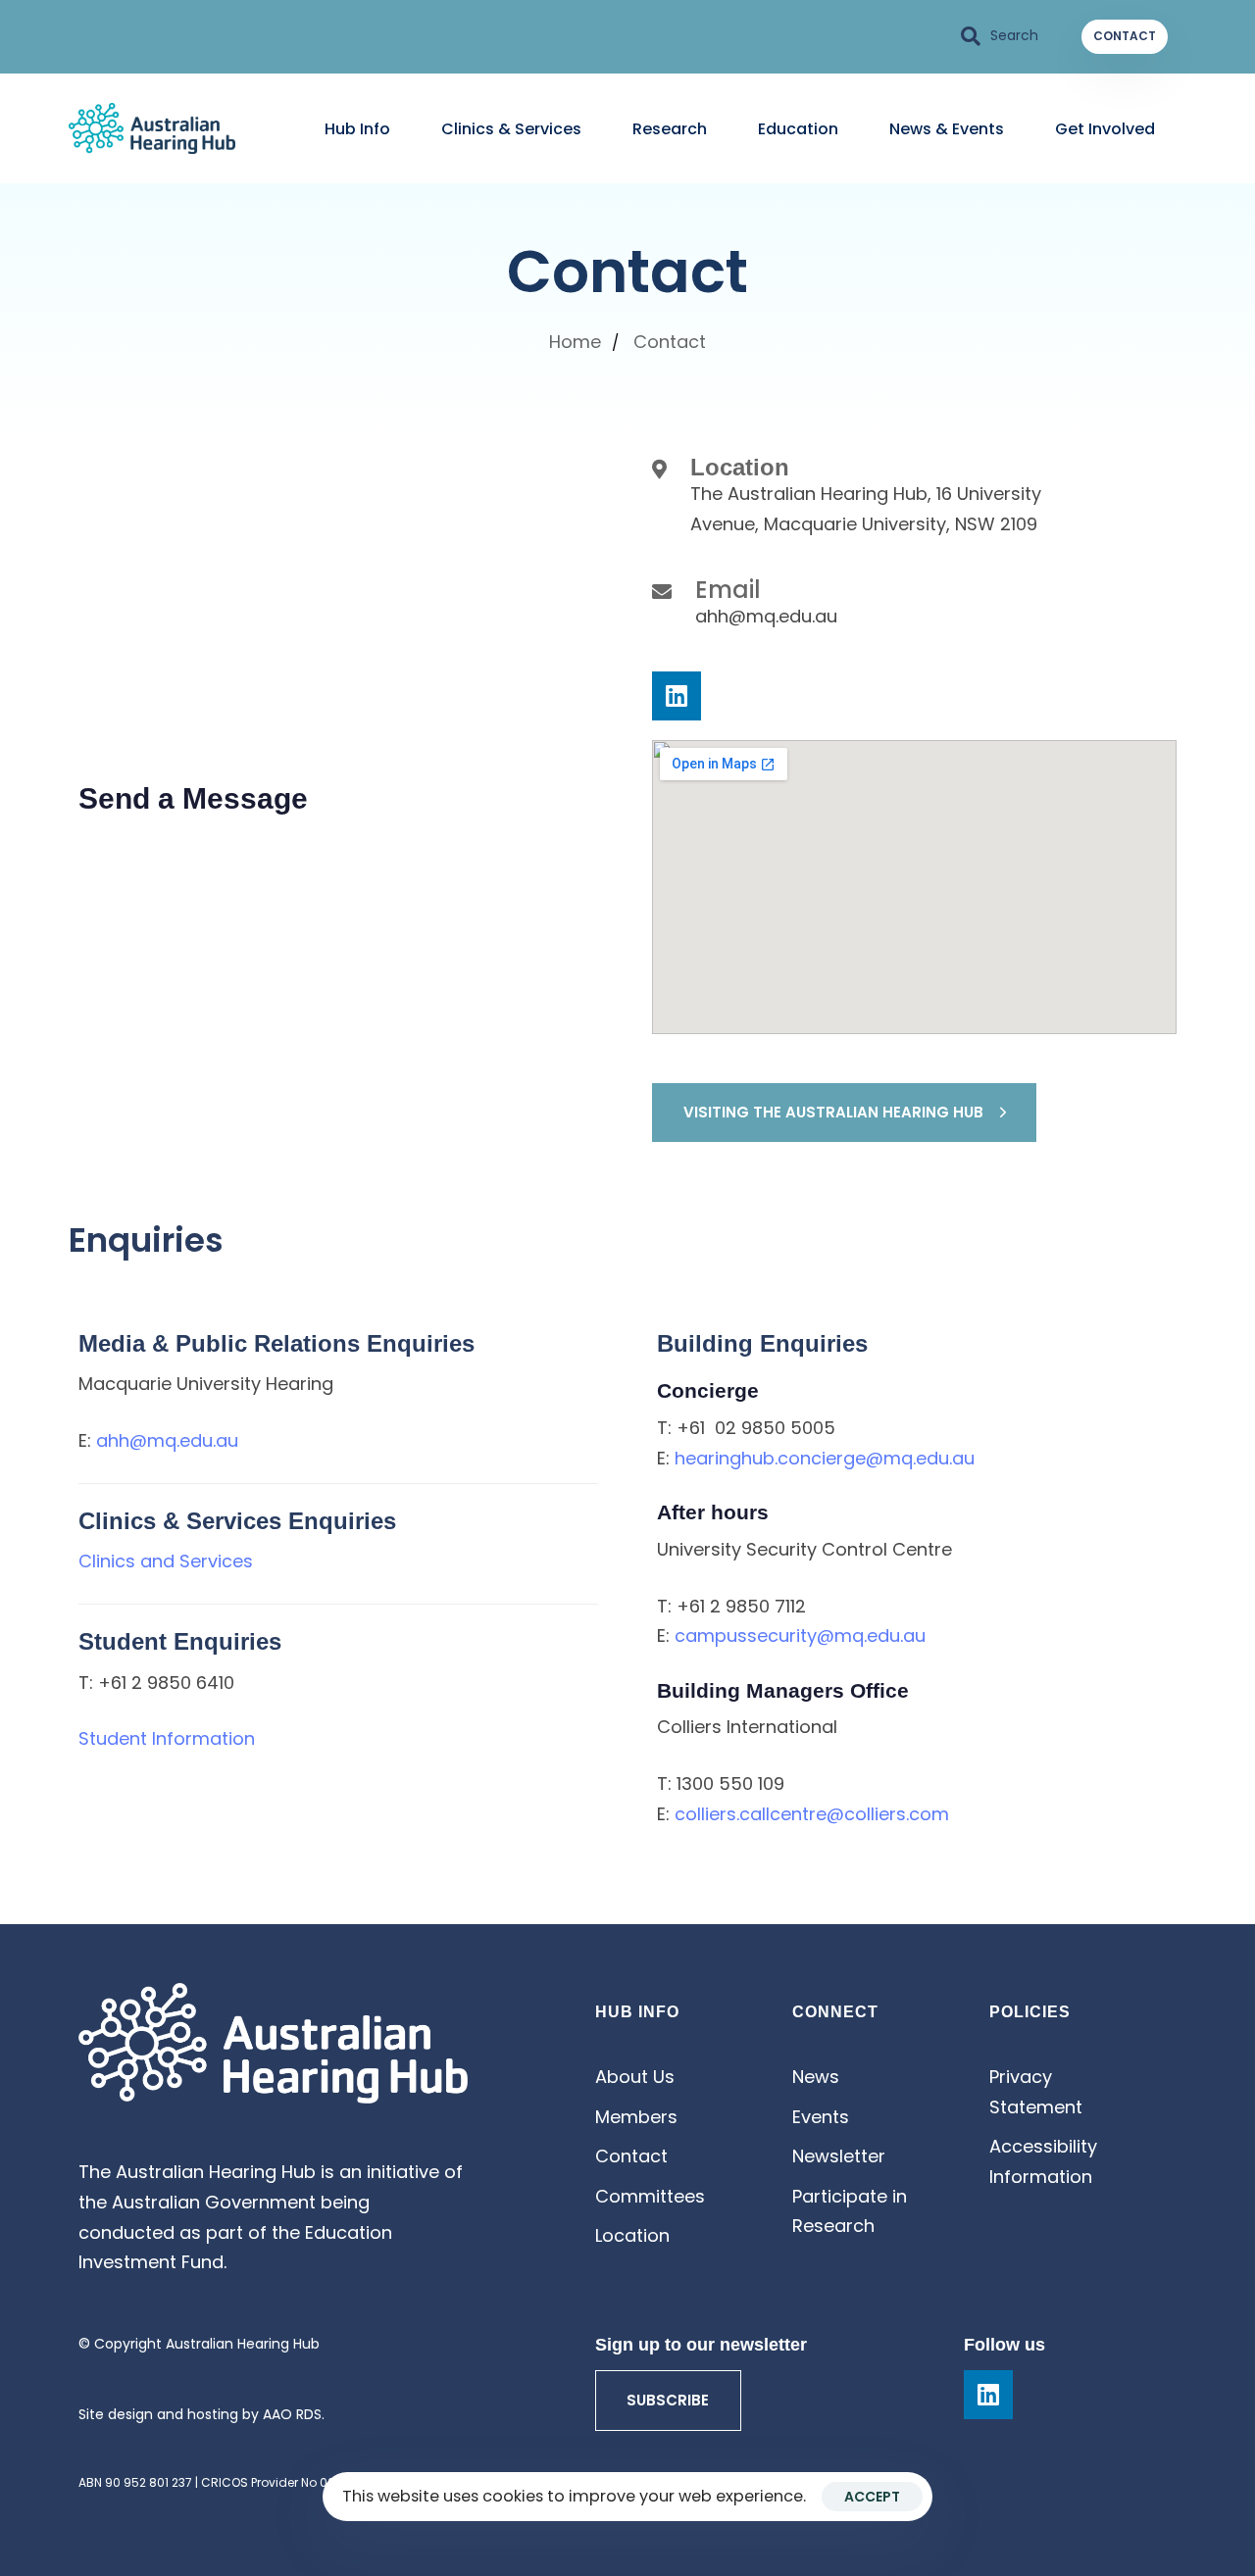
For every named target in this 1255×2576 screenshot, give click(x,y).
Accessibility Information (1043, 2161)
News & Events (947, 129)
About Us (635, 2077)
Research (670, 129)
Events (821, 2117)
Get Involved (1105, 129)
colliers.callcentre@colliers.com (812, 1814)
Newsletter (839, 2156)
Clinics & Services (511, 129)
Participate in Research (850, 2211)
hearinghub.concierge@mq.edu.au (825, 1458)
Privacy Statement (1036, 2092)
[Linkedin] (677, 696)
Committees (650, 2196)
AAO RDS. (294, 2414)
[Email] (914, 605)
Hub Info (357, 129)
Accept (872, 2497)
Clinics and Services (166, 1561)
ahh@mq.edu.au (167, 1440)
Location (632, 2235)
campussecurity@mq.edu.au (800, 1635)
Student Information (167, 1738)
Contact (631, 2156)
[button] (1000, 36)
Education (798, 129)
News (816, 2077)
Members (636, 2117)
